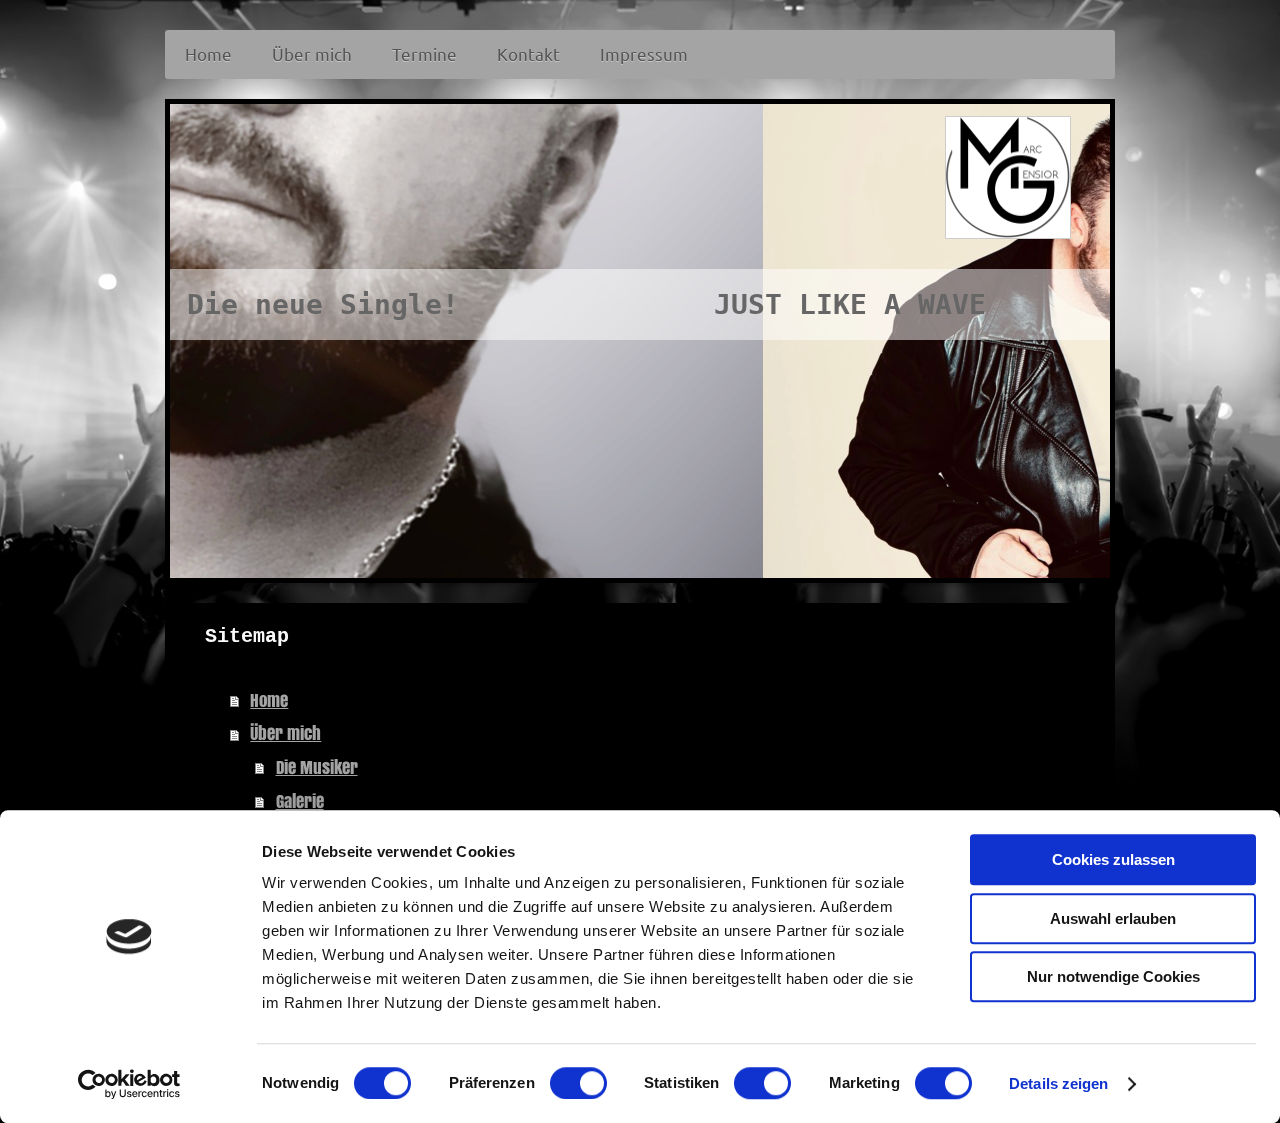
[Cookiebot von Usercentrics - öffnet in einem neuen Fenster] (129, 1084)
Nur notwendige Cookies (1113, 976)
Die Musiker (317, 767)
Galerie (300, 801)
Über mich (285, 733)
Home (269, 700)
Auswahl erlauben (1113, 918)
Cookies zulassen (1113, 859)
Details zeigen (1058, 1083)
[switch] (578, 1083)
